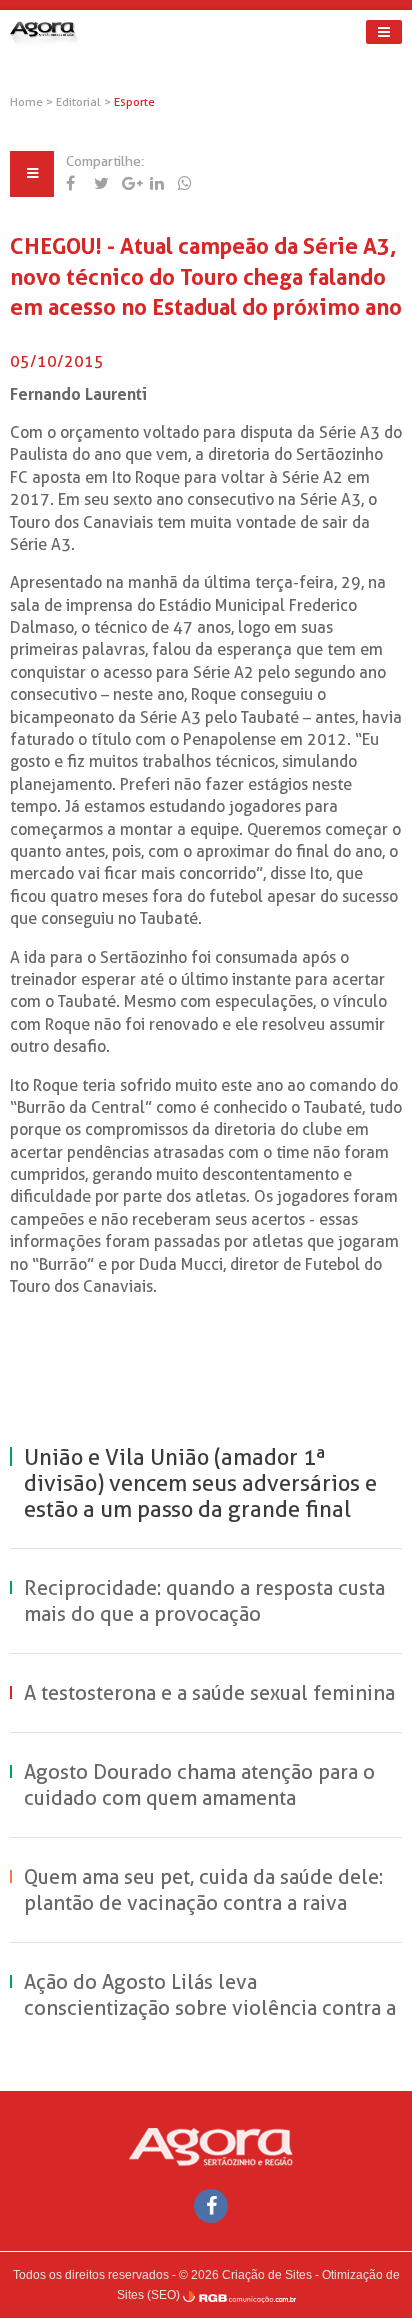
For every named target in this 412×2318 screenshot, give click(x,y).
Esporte (134, 102)
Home (26, 102)
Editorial (80, 102)
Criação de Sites (267, 2275)
